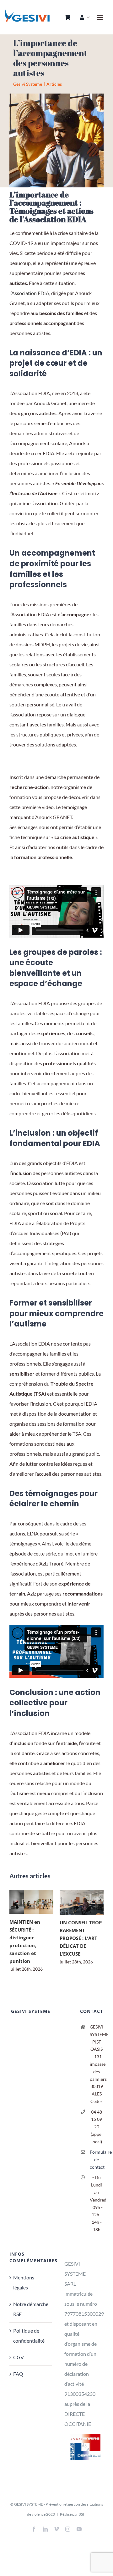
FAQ (18, 2374)
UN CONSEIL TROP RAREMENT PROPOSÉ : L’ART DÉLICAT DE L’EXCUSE (73, 1902)
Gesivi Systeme (28, 84)
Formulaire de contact (97, 2159)
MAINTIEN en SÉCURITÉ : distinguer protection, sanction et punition (22, 1902)
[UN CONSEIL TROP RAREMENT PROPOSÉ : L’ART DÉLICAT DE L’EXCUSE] (82, 1902)
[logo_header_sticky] (27, 9)
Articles (54, 84)
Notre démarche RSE (31, 2309)
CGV (19, 2357)
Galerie (40, 1902)
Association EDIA (30, 293)
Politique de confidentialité (29, 2336)
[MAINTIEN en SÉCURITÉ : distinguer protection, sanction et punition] (31, 1902)
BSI (81, 2514)
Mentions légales (24, 2282)
